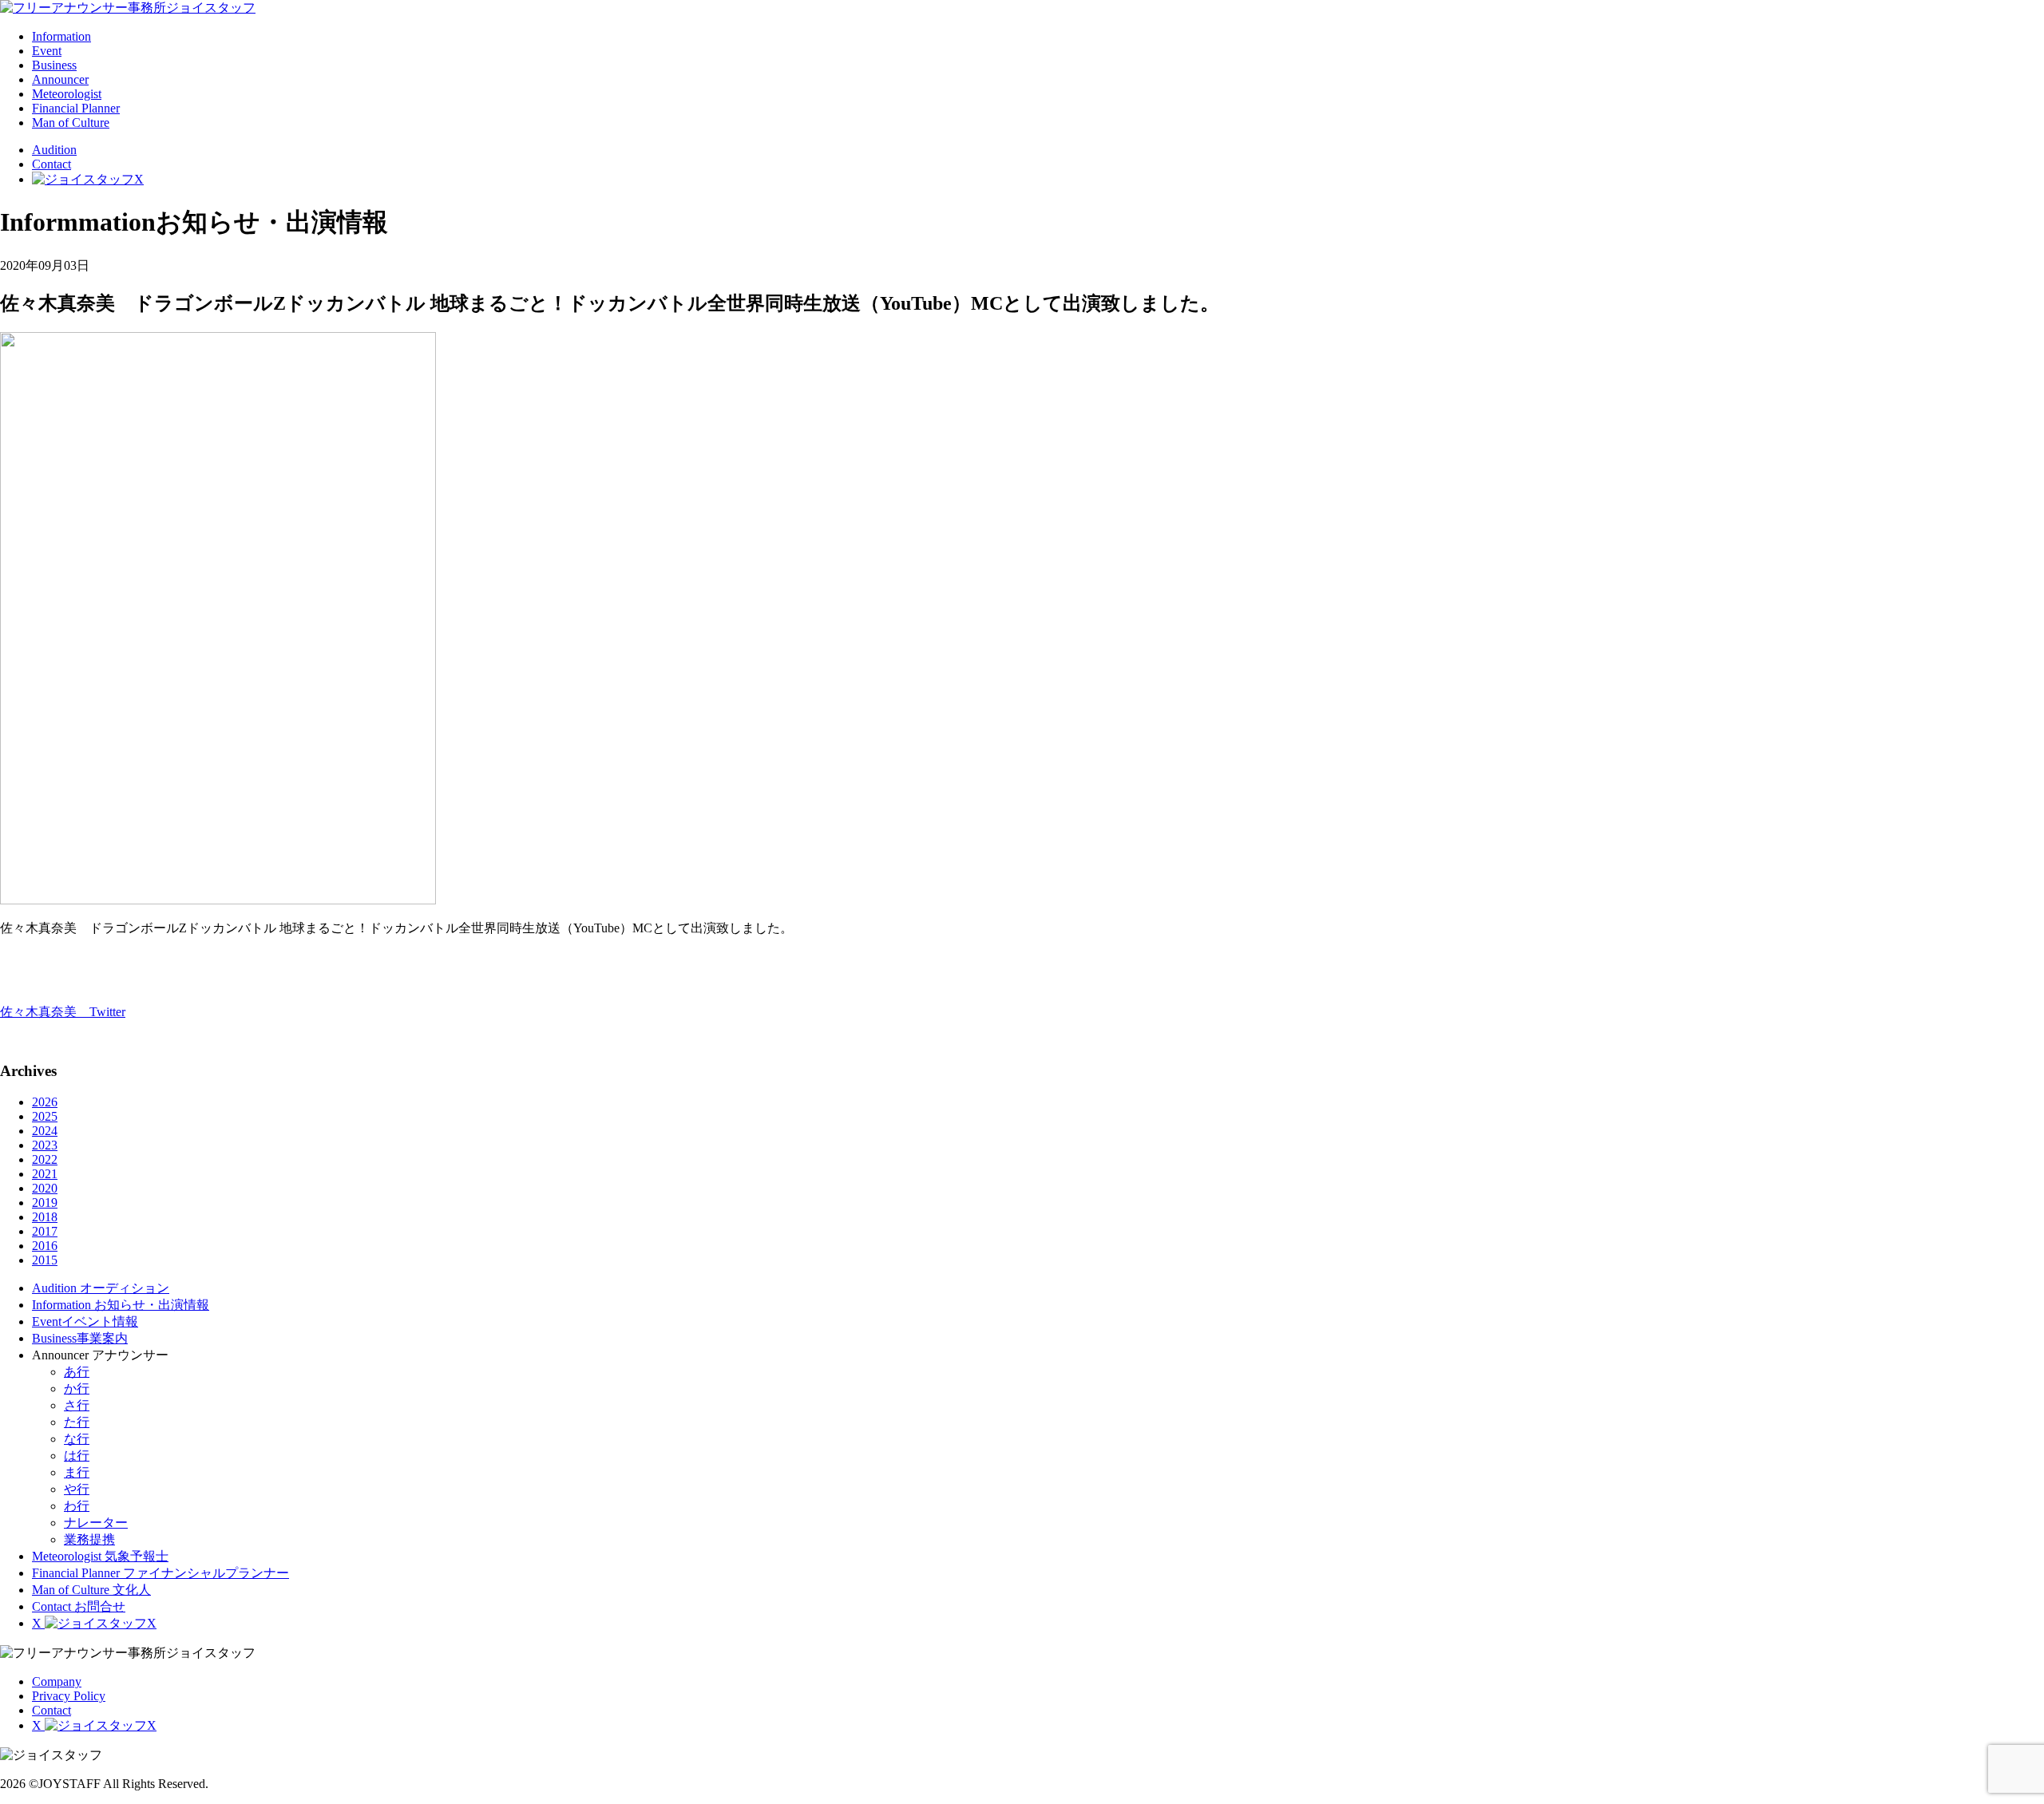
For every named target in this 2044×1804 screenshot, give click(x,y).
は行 (77, 1456)
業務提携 (89, 1539)
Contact (51, 164)
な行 (77, 1439)
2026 (45, 1102)
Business (54, 65)
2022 (45, 1159)
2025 (45, 1116)
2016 (45, 1246)
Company (57, 1681)
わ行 (77, 1506)
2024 (45, 1131)
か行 (77, 1389)
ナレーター (96, 1523)
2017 (45, 1231)
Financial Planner (76, 108)
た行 (77, 1422)
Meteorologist (67, 94)
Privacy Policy (69, 1696)
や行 (77, 1489)
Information (61, 36)
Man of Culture (71, 123)
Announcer (60, 79)
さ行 (77, 1405)
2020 (45, 1188)
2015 (45, 1260)
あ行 (77, 1372)
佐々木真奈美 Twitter (63, 1012)
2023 (45, 1145)
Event (47, 51)
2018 (45, 1217)
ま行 (77, 1472)
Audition (54, 150)
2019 (45, 1203)
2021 (45, 1174)
